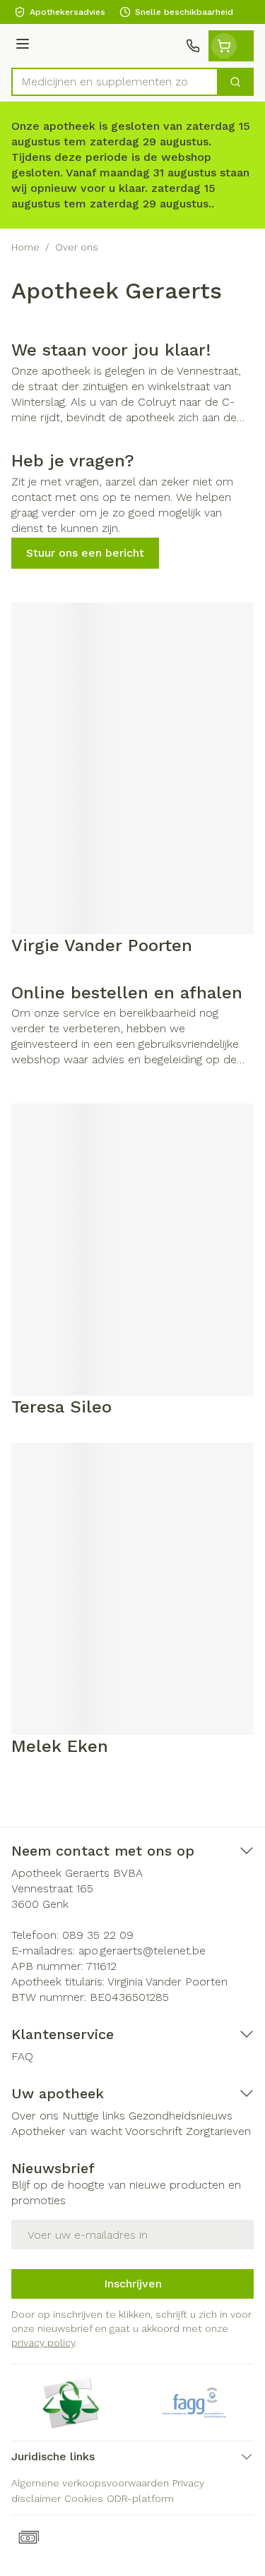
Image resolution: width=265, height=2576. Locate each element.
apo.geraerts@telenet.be (142, 1951)
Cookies (84, 2498)
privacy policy (43, 2342)
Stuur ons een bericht (85, 553)
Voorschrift (154, 2131)
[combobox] (115, 82)
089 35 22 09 (98, 1935)
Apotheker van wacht (67, 2131)
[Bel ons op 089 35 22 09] (193, 46)
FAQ (22, 2056)
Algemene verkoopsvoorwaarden (90, 2483)
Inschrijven (133, 2284)
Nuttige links (94, 2116)
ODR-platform (140, 2498)
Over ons (35, 2116)
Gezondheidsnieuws (181, 2116)
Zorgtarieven (218, 2131)
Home (25, 247)
